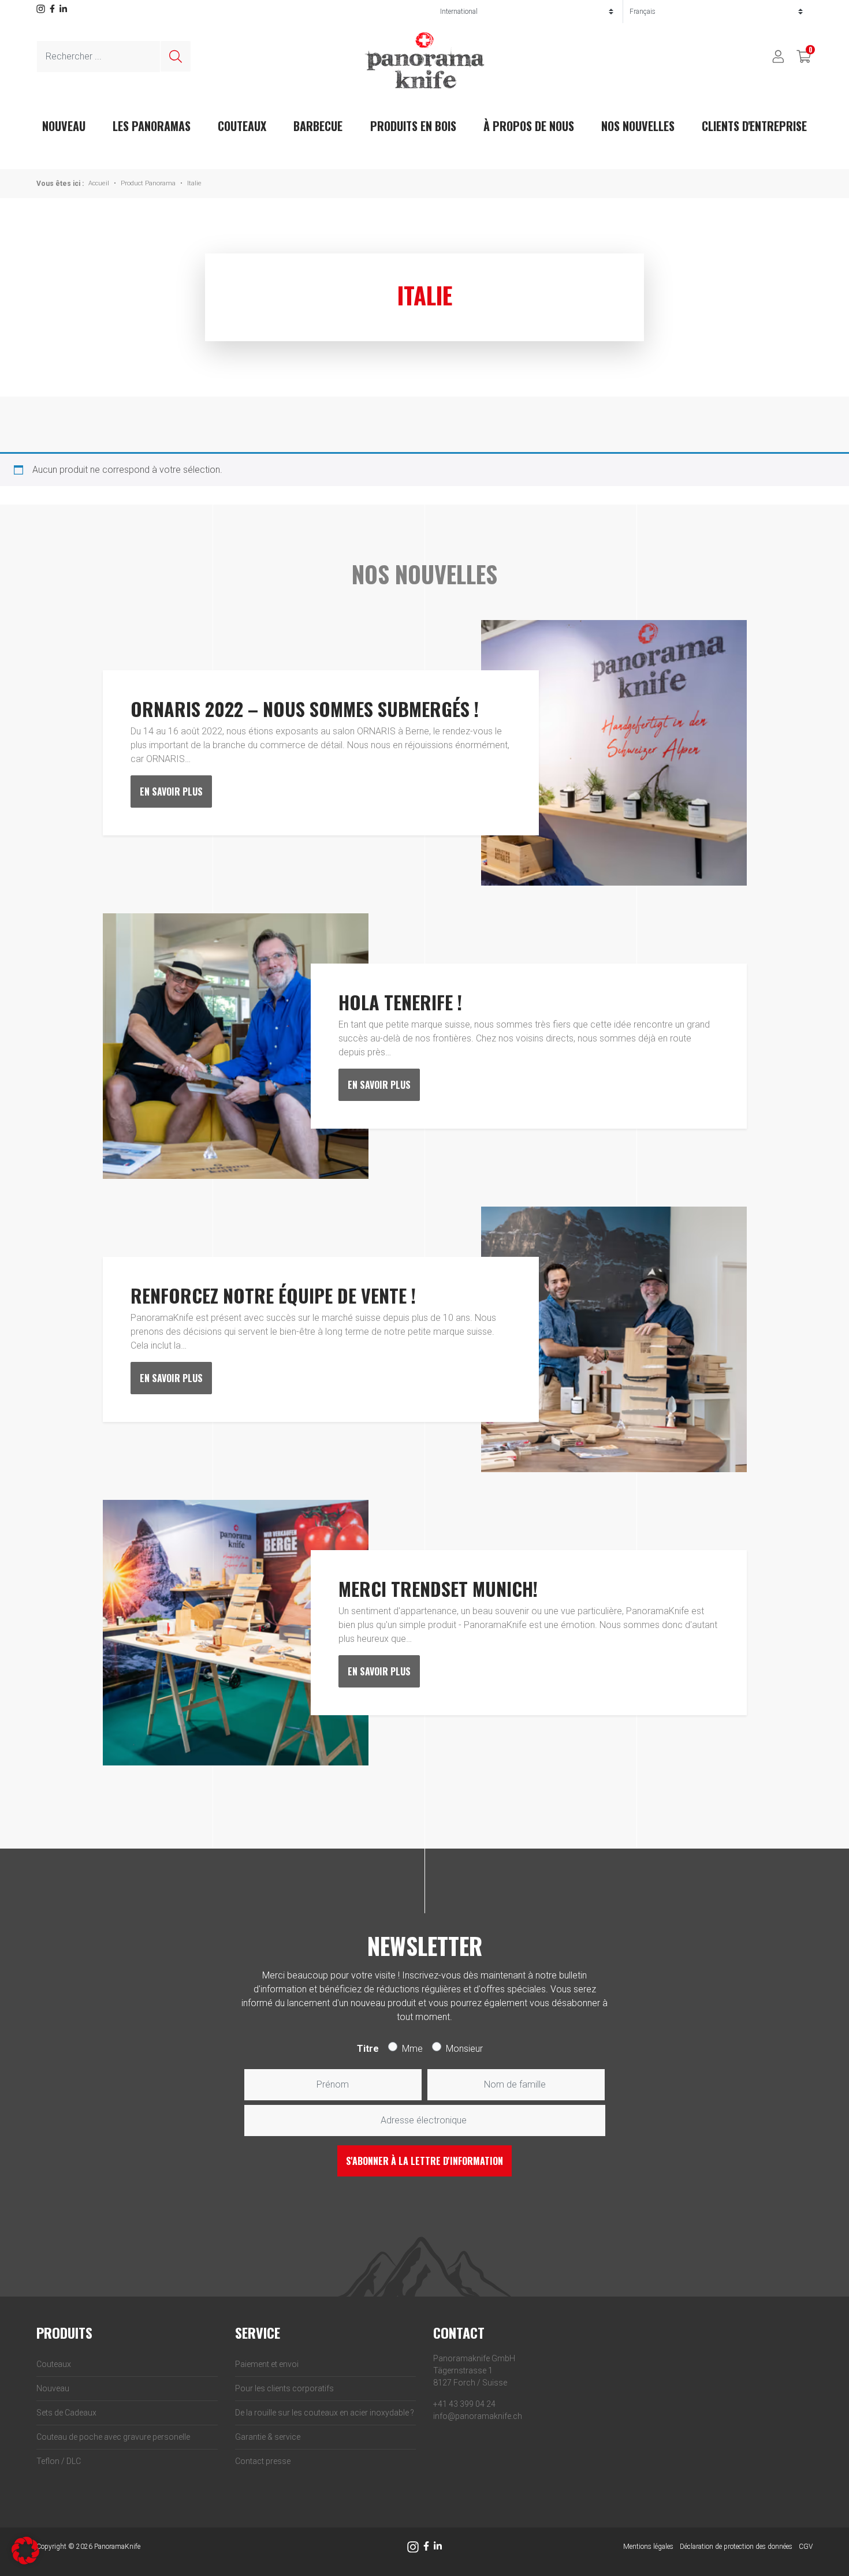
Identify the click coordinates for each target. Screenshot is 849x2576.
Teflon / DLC (59, 2461)
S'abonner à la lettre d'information (425, 2161)
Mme (412, 2049)
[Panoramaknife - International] (425, 60)
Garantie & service (268, 2437)
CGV (806, 2547)
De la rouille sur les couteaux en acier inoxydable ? (325, 2413)
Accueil (99, 183)
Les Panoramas (152, 126)
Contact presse (263, 2461)
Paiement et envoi (267, 2364)
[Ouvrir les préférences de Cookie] (25, 2550)
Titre (368, 2049)
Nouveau (53, 2388)
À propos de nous (529, 126)
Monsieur (464, 2049)
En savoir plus (171, 792)
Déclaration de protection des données (736, 2547)
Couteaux (242, 126)
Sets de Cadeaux (66, 2413)
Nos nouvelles (638, 126)
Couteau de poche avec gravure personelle (113, 2437)
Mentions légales (648, 2547)
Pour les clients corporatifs (284, 2388)
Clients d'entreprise (754, 126)
